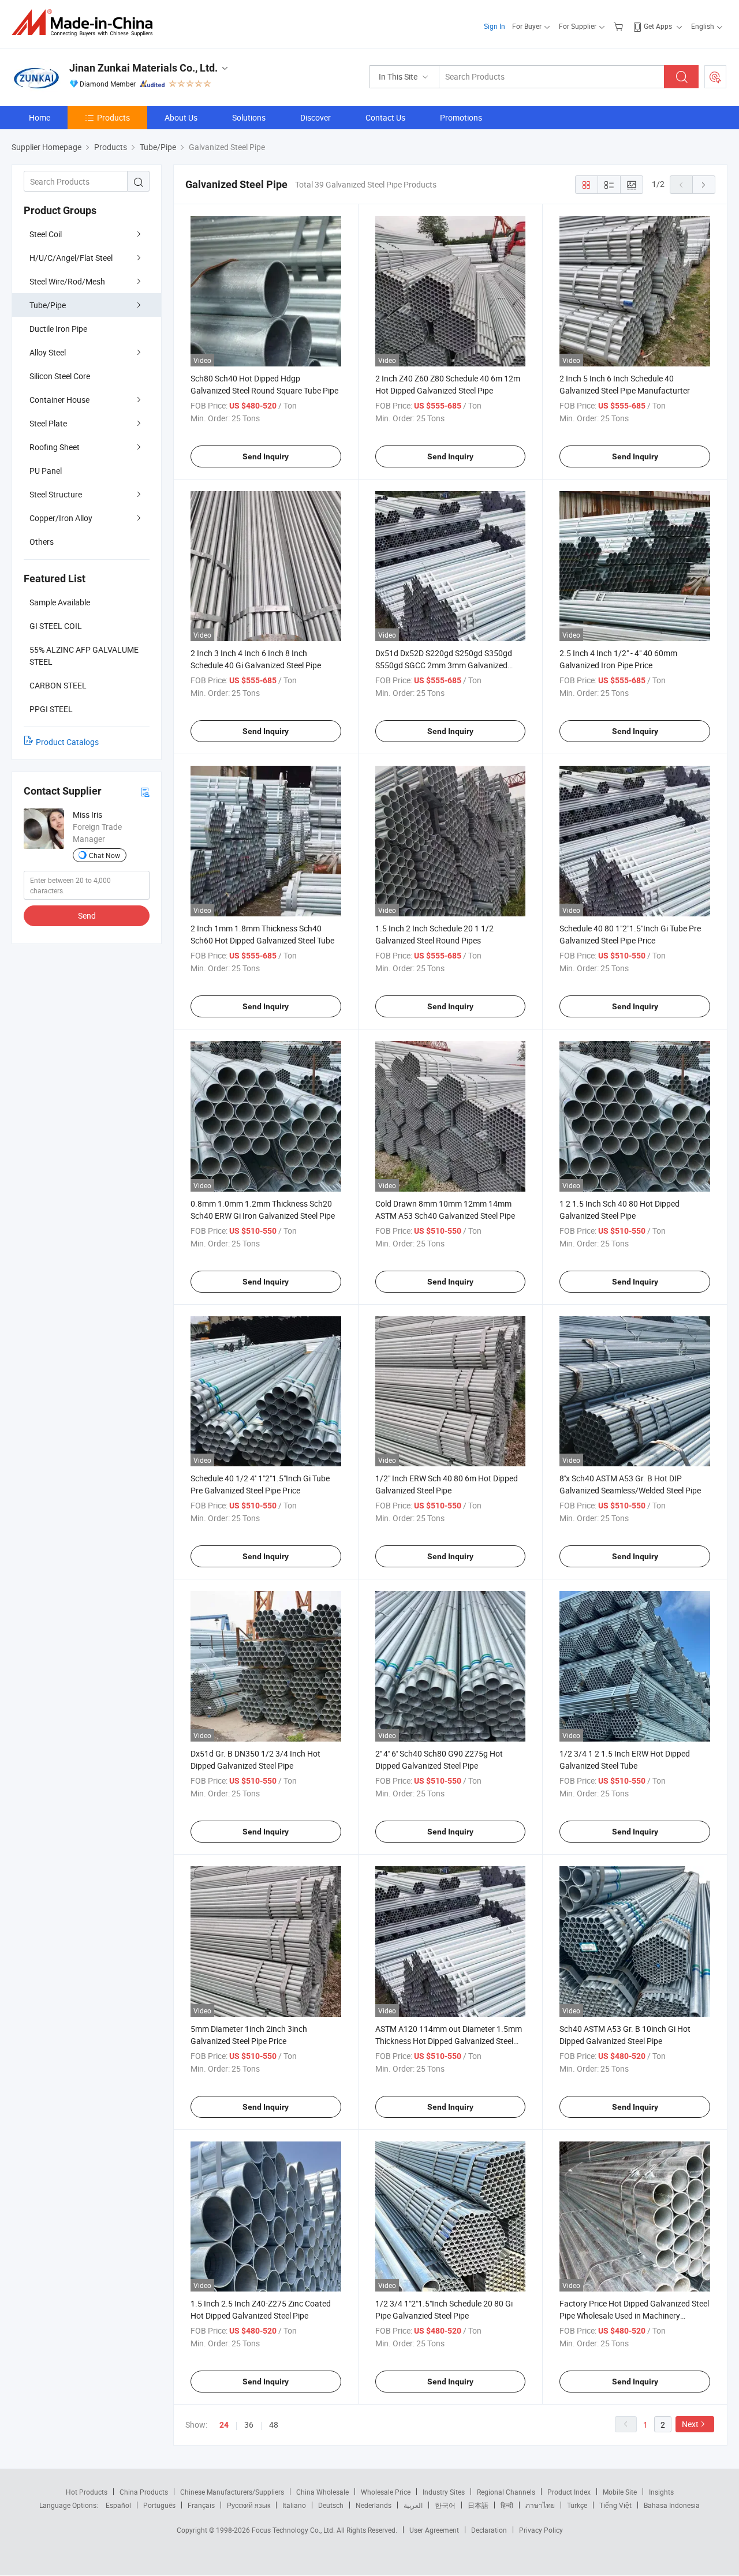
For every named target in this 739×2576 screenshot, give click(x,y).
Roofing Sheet (55, 447)
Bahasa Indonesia (672, 2505)
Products (113, 117)
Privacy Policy (541, 2530)
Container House (59, 400)
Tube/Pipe (48, 305)
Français (201, 2505)
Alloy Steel (48, 352)
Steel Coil (46, 234)
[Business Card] (145, 791)
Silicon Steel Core (60, 376)
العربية (413, 2505)
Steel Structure (56, 494)
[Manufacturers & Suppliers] (86, 23)
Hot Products (87, 2492)
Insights (661, 2492)
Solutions (249, 117)
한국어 (445, 2505)
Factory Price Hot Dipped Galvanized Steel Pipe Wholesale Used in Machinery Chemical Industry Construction (634, 2315)
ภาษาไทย (540, 2505)
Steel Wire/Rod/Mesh (67, 281)
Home (40, 117)
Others (42, 542)
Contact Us (385, 117)
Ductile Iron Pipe (58, 329)
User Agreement (434, 2530)
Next (690, 2424)
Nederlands (374, 2505)
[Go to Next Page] (704, 185)
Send (87, 916)
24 (224, 2425)
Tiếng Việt (615, 2505)
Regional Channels (506, 2492)
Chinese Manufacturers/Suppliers (232, 2492)
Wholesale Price (386, 2492)
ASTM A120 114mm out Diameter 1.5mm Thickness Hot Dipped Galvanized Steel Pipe (449, 2041)
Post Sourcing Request (715, 77)
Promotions (461, 117)
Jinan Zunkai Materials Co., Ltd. (143, 68)
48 (274, 2425)
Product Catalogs (67, 742)
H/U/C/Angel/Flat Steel (71, 258)
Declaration (489, 2530)
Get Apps (658, 26)
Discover (316, 117)
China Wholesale (322, 2492)
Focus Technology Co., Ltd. (294, 2530)
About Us (181, 117)
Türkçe (577, 2505)
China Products (144, 2492)
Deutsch (331, 2505)
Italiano (294, 2505)
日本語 (478, 2505)
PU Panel (46, 471)
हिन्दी (507, 2505)
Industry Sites (444, 2492)
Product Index (569, 2492)
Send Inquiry (266, 456)
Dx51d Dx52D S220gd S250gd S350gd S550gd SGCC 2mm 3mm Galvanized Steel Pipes (444, 665)
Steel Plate (48, 423)
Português (159, 2505)
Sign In (494, 26)
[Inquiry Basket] (620, 26)
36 (249, 2425)
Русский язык (249, 2505)
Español (118, 2505)
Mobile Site (620, 2492)
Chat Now (104, 855)
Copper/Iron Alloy (61, 518)
